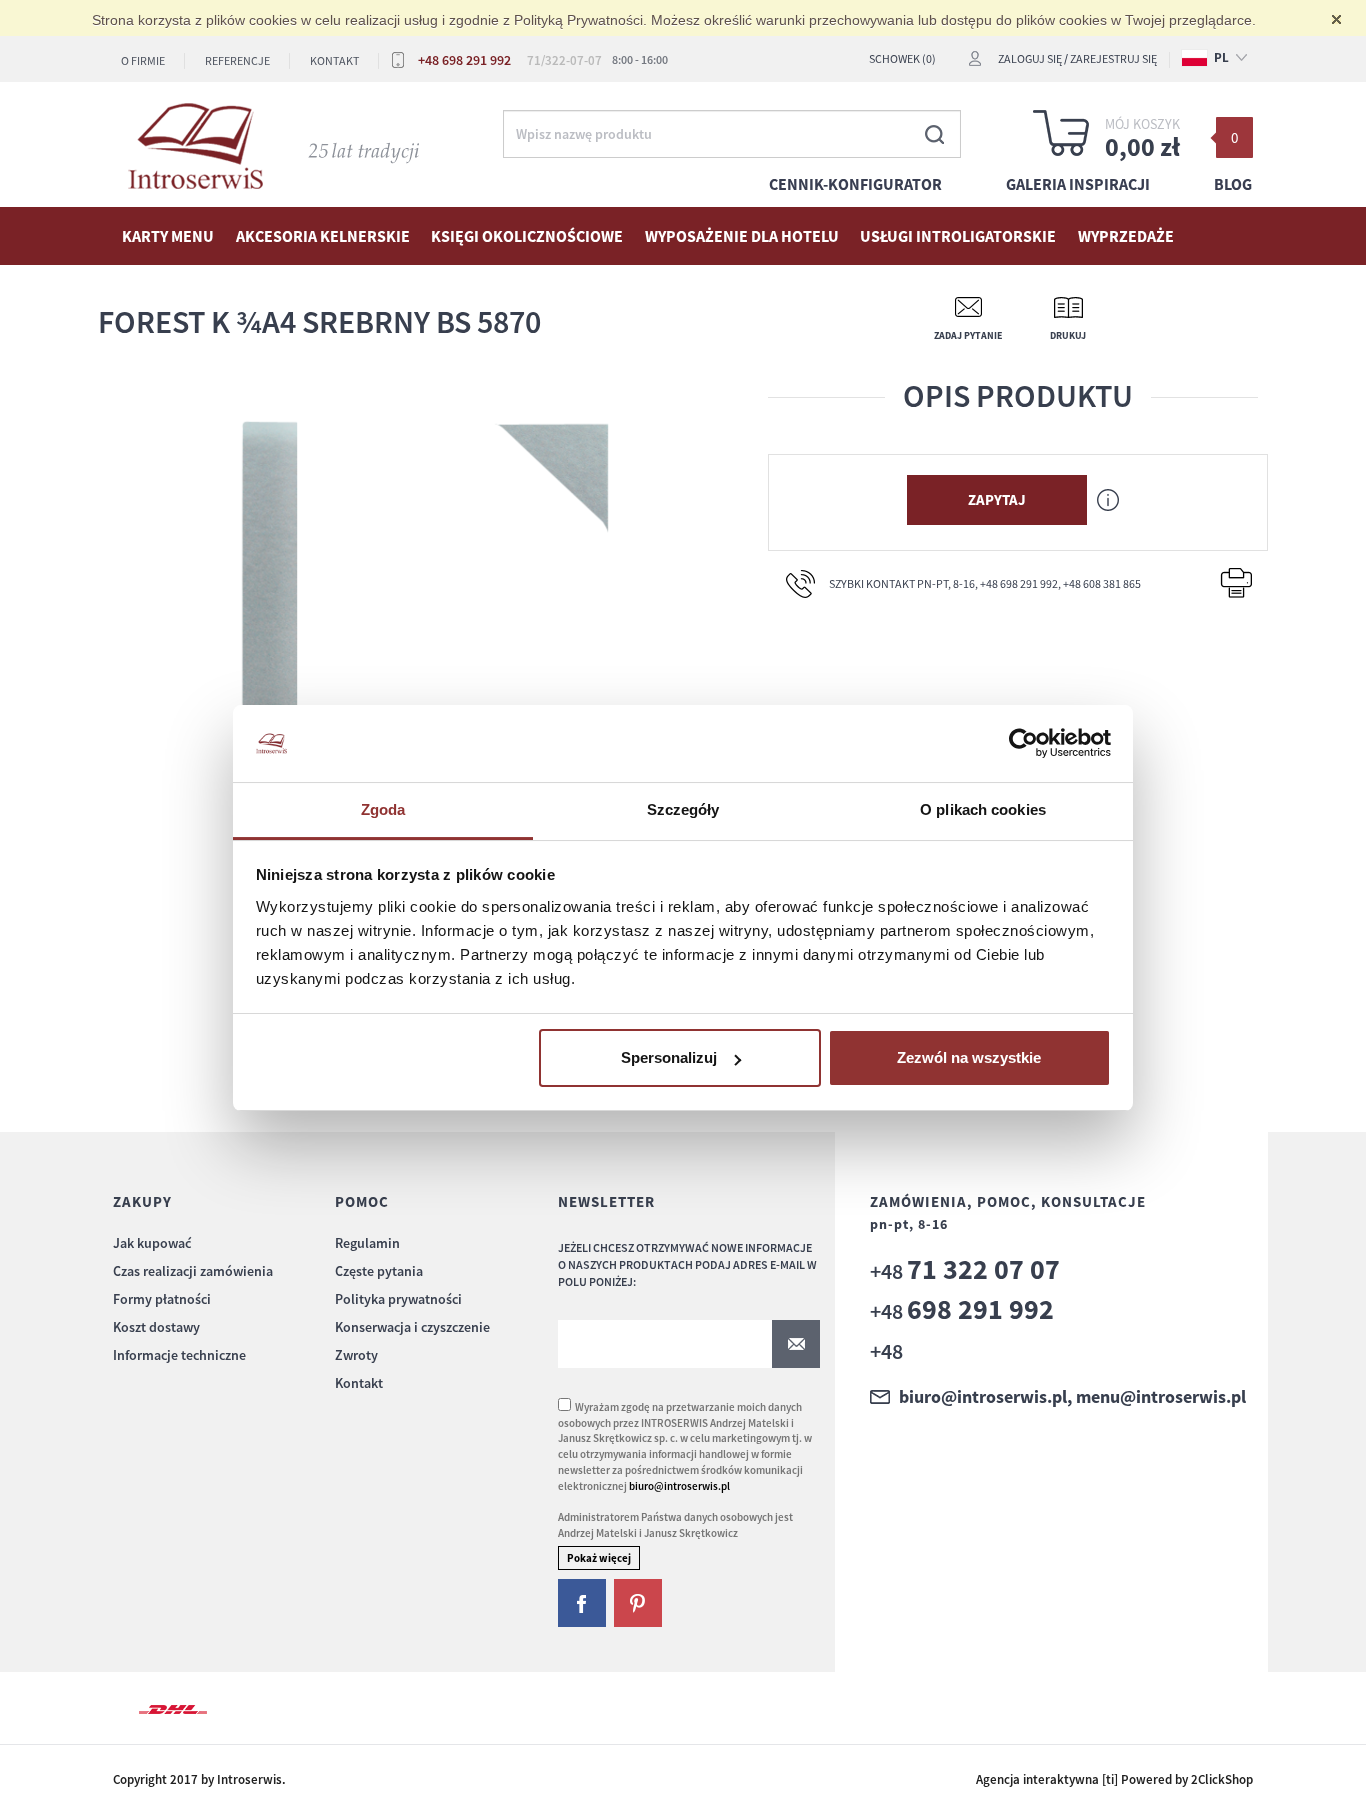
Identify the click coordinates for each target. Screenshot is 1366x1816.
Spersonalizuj (669, 1057)
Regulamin (367, 1243)
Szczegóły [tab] (683, 809)
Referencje (237, 60)
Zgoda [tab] (383, 809)
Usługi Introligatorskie (958, 236)
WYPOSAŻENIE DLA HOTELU (742, 236)
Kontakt (334, 60)
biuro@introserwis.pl (679, 1486)
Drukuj (1068, 335)
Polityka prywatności (398, 1299)
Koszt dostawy (156, 1327)
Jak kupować (152, 1243)
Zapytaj (997, 499)
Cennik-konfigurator (855, 184)
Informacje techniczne (179, 1355)
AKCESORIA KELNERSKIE (323, 236)
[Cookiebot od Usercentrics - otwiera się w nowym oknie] (1023, 744)
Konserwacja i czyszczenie (412, 1327)
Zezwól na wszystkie (969, 1057)
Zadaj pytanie (968, 335)
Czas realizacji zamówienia (193, 1271)
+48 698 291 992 (464, 60)
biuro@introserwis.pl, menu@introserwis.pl (1072, 1397)
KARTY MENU (168, 236)
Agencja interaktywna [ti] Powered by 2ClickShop (1114, 1779)
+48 (965, 1271)
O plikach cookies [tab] (983, 809)
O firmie (143, 60)
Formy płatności (162, 1299)
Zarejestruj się (1113, 58)
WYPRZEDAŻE (1126, 236)
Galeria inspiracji (1078, 184)
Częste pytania (379, 1271)
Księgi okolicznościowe (527, 236)
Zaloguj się (1030, 58)
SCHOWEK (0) (902, 58)
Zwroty (356, 1355)
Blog (1233, 184)
